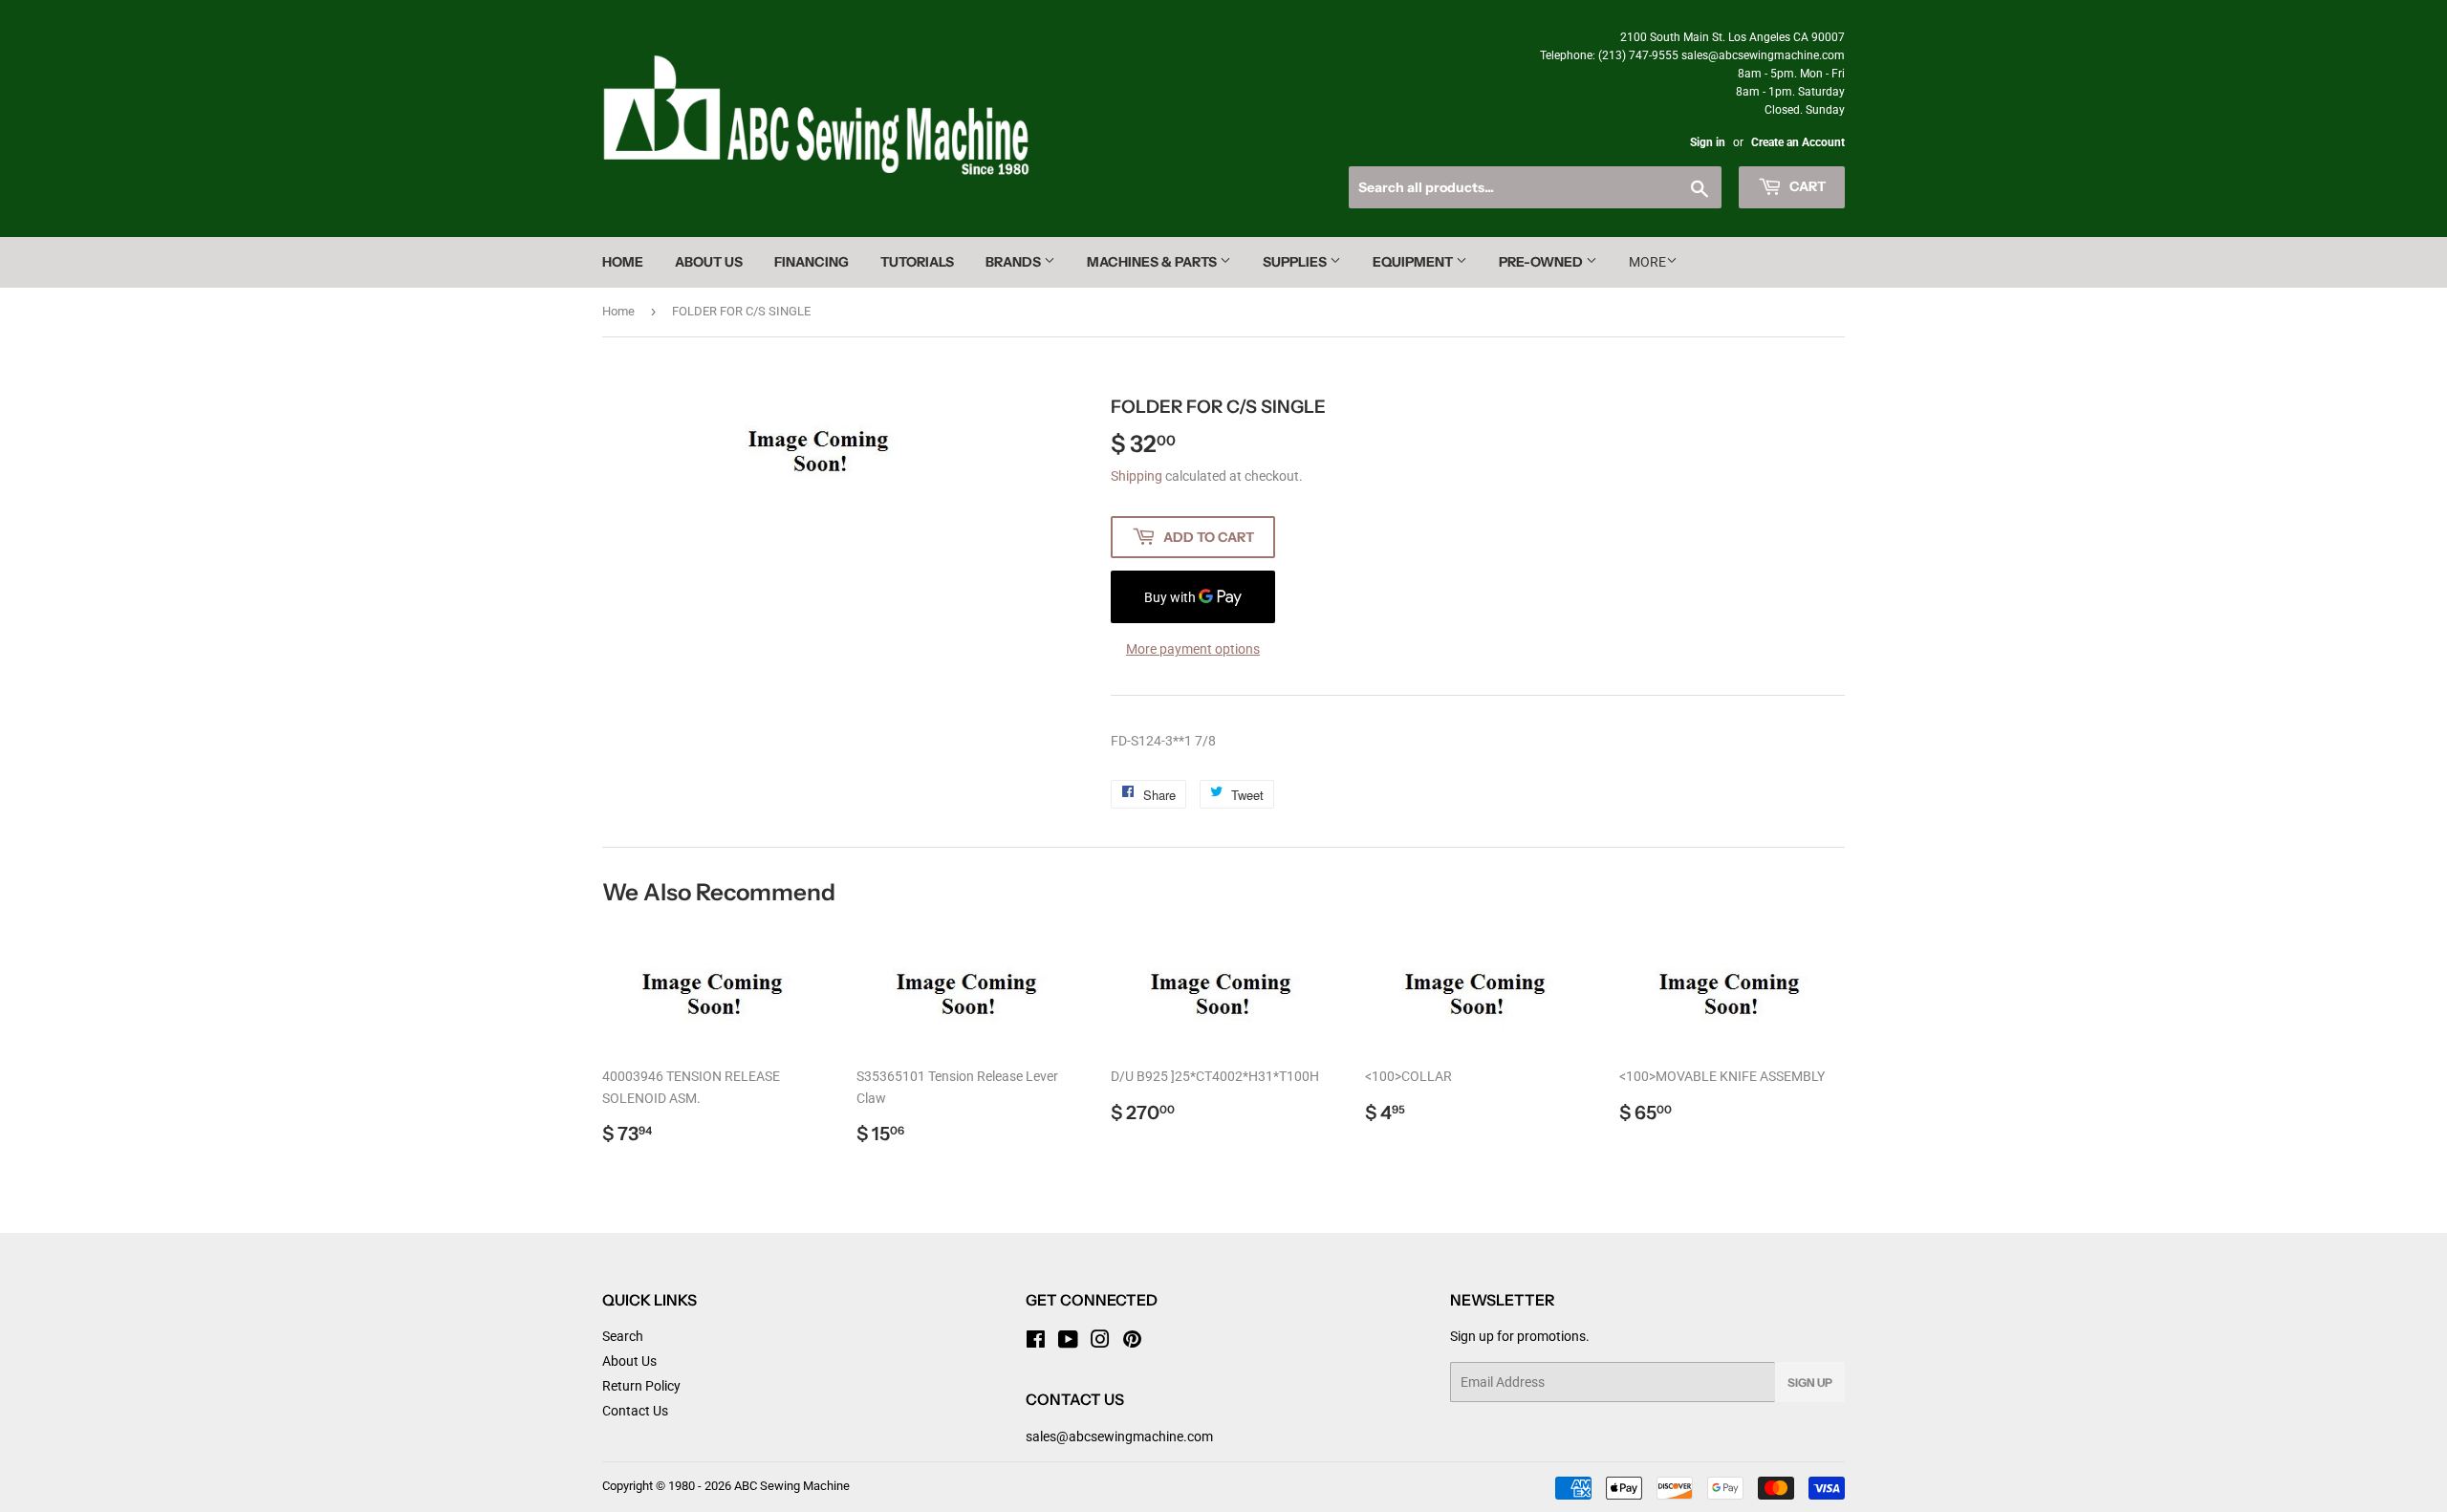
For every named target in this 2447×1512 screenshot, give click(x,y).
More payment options (1193, 649)
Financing (812, 262)
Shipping (1137, 476)
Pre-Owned (1542, 262)
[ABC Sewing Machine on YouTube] (1068, 1342)
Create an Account (1798, 142)
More (1647, 262)
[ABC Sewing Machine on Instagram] (1100, 1342)
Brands (1015, 262)
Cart (1806, 186)
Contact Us (635, 1411)
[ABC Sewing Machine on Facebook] (1036, 1342)
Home (623, 262)
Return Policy (641, 1386)
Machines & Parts (1153, 262)
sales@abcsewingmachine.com (1119, 1436)
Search (623, 1336)
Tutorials (917, 262)
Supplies (1296, 262)
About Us (709, 262)
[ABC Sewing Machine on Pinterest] (1132, 1342)
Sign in (1708, 142)
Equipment (1414, 262)
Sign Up (1810, 1382)
